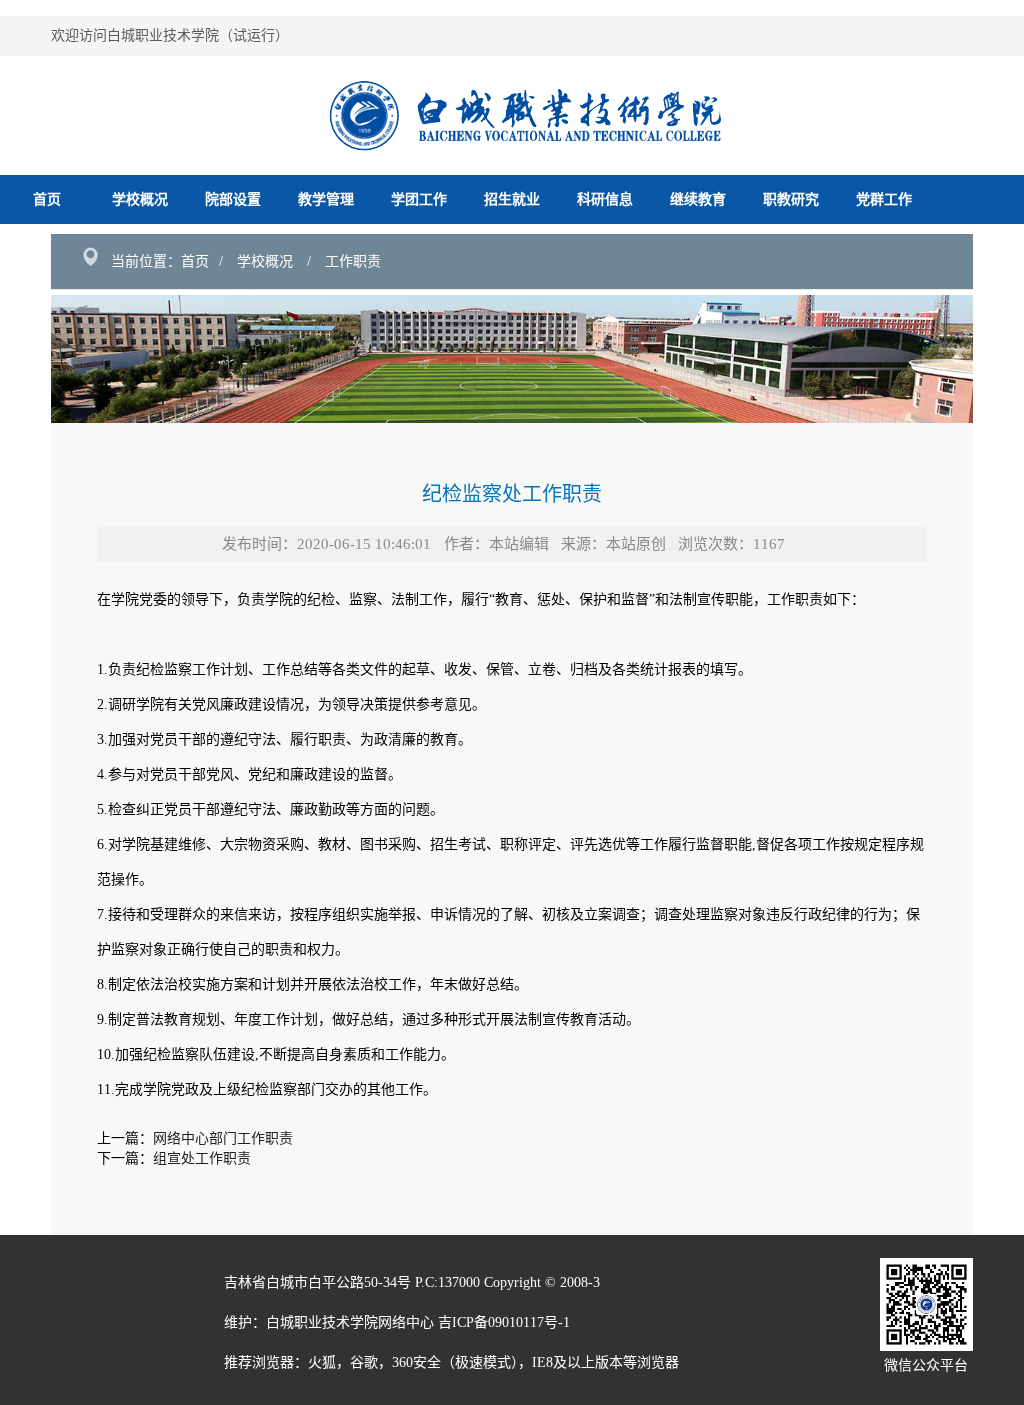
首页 (47, 199)
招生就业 (512, 199)
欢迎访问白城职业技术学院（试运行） (170, 35)
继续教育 (698, 199)
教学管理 (326, 199)
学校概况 (140, 199)
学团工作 (419, 199)
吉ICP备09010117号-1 (504, 1322)
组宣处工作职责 (202, 1158)
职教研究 (791, 199)
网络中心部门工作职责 (223, 1138)
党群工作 (884, 199)
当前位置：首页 (160, 261)
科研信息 (605, 199)
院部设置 (233, 199)
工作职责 (353, 261)
